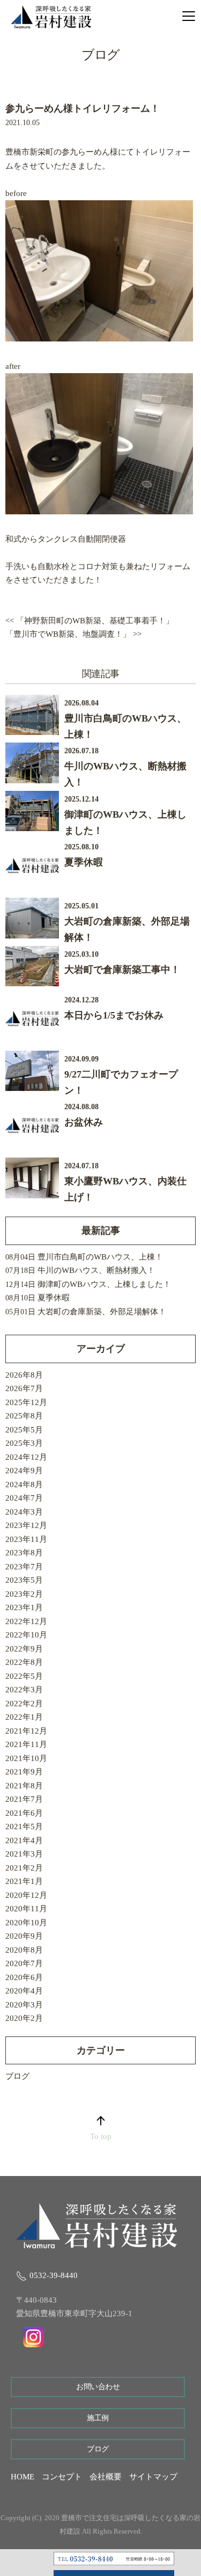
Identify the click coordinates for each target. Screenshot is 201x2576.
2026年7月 (24, 1388)
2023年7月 (24, 1567)
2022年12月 (26, 1621)
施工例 (98, 2418)
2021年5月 (24, 1827)
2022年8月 (24, 1662)
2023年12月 (26, 1525)
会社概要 (106, 2477)
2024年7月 (24, 1498)
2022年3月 (24, 1690)
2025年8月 (24, 1416)
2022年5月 (24, 1676)
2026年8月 (24, 1375)
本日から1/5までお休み (114, 1015)
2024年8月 (24, 1485)
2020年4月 (24, 1991)
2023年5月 (24, 1580)
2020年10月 (26, 1923)
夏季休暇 (84, 862)
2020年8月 (24, 1950)
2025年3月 (24, 1443)
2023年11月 (26, 1539)
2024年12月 (26, 1457)
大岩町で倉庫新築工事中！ (122, 970)
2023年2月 (24, 1594)
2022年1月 (24, 1717)
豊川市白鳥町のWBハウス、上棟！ (100, 1257)
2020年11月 (26, 1909)
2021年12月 (26, 1731)
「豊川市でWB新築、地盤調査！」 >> (73, 634)
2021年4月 (24, 1840)
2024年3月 (24, 1512)
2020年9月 (24, 1936)
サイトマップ (153, 2477)
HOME (23, 2477)
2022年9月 (24, 1649)
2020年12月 (26, 1895)
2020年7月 (24, 1963)
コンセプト (62, 2477)
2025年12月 (26, 1402)
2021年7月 (24, 1799)
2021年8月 (24, 1786)
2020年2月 (24, 2018)
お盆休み (84, 1122)
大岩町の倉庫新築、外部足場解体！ (102, 1312)
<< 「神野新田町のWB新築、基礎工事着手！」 (90, 621)
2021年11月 (26, 1744)
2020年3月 (24, 2005)
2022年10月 (26, 1635)
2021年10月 (26, 1758)
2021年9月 (24, 1772)
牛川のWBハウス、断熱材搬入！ (96, 1270)
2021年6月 (24, 1813)
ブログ (17, 2076)
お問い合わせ (98, 2387)
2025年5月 (24, 1430)
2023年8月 (24, 1553)
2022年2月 (24, 1704)
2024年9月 (24, 1471)
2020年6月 (24, 1977)
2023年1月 (24, 1607)
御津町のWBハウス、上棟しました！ (104, 1284)
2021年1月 (24, 1881)
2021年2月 (24, 1868)
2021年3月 (24, 1854)
